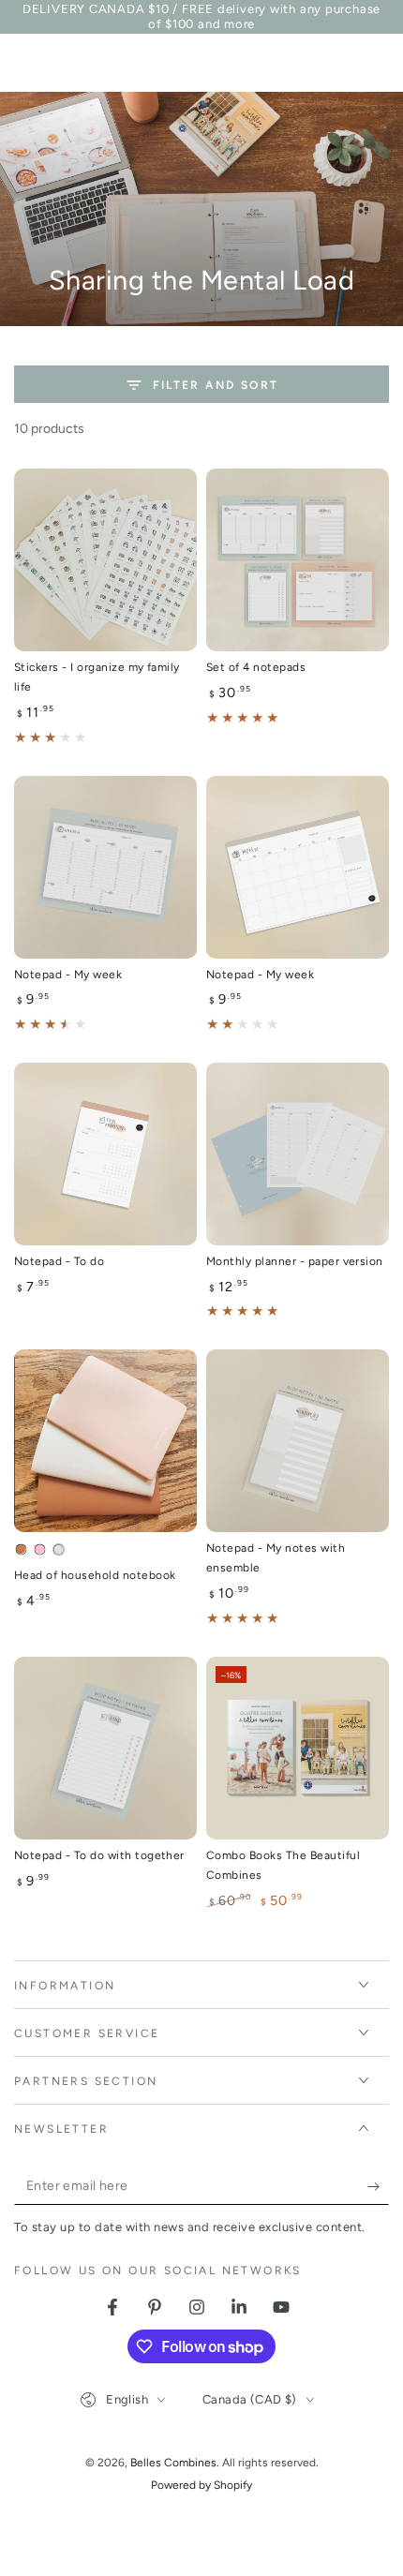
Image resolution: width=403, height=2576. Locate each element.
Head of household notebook (95, 1575)
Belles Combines (173, 2463)
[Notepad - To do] (105, 1154)
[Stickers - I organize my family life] (105, 560)
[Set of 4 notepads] (298, 560)
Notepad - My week (68, 975)
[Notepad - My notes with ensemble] (298, 1441)
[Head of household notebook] (105, 1441)
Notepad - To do (59, 1261)
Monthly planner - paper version (295, 1261)
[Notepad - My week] (105, 867)
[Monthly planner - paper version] (298, 1154)
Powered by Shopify (201, 2485)
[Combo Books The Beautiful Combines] (298, 1748)
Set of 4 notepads (256, 667)
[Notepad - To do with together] (105, 1748)
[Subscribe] (378, 2186)
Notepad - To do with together (99, 1855)
